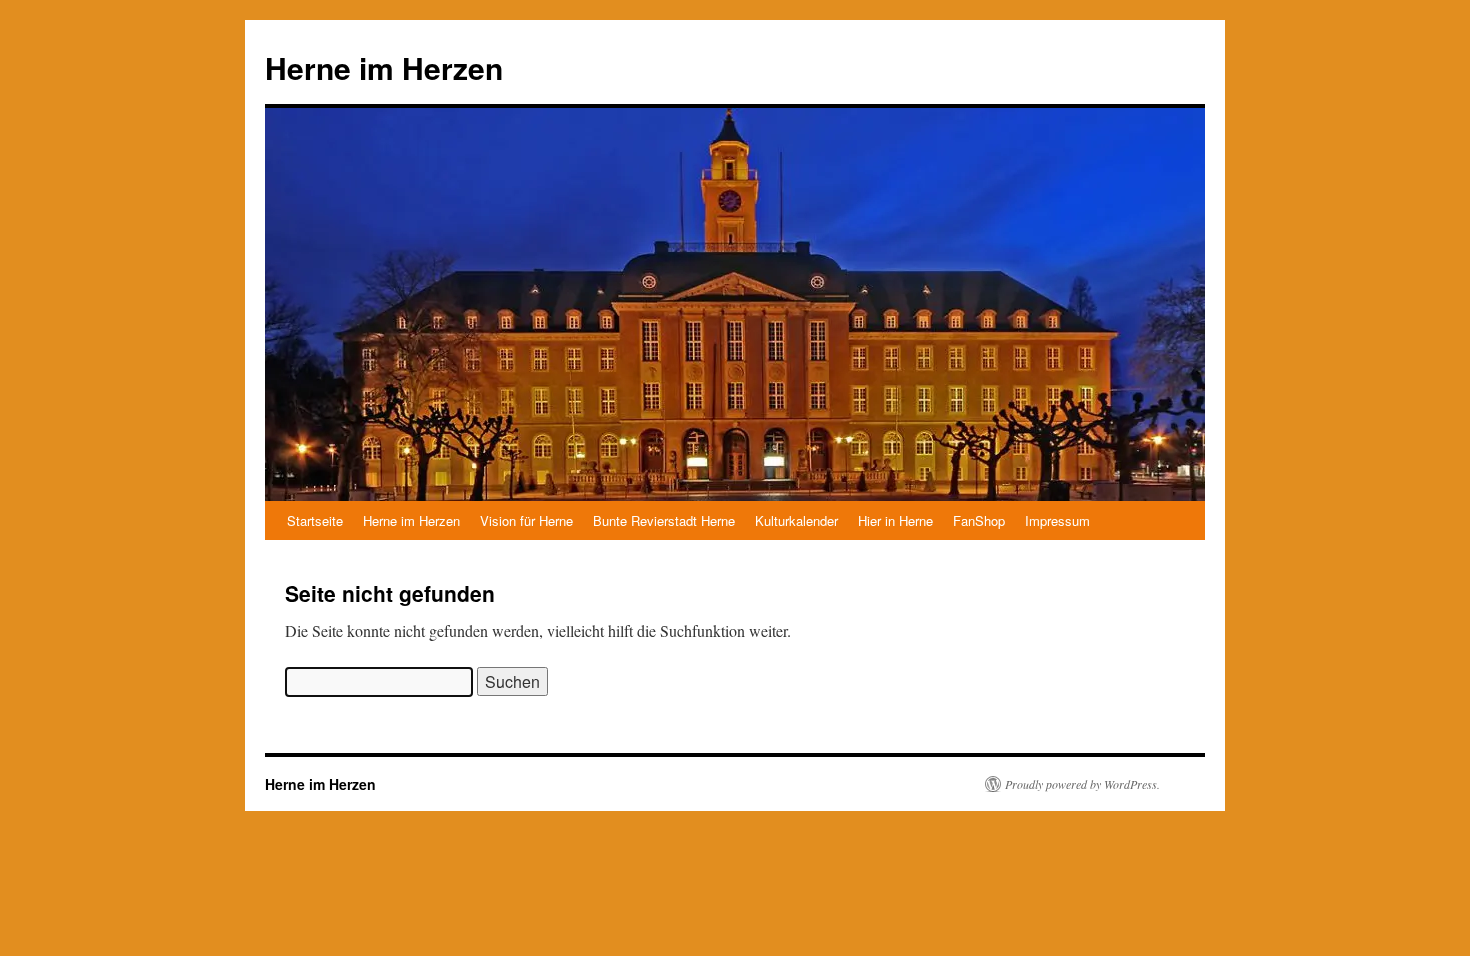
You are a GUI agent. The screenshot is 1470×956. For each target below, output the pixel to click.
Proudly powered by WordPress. (1082, 784)
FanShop (979, 520)
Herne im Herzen (384, 67)
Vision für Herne (526, 520)
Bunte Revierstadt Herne (664, 520)
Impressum (1057, 520)
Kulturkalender (796, 520)
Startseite (315, 520)
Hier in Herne (895, 520)
